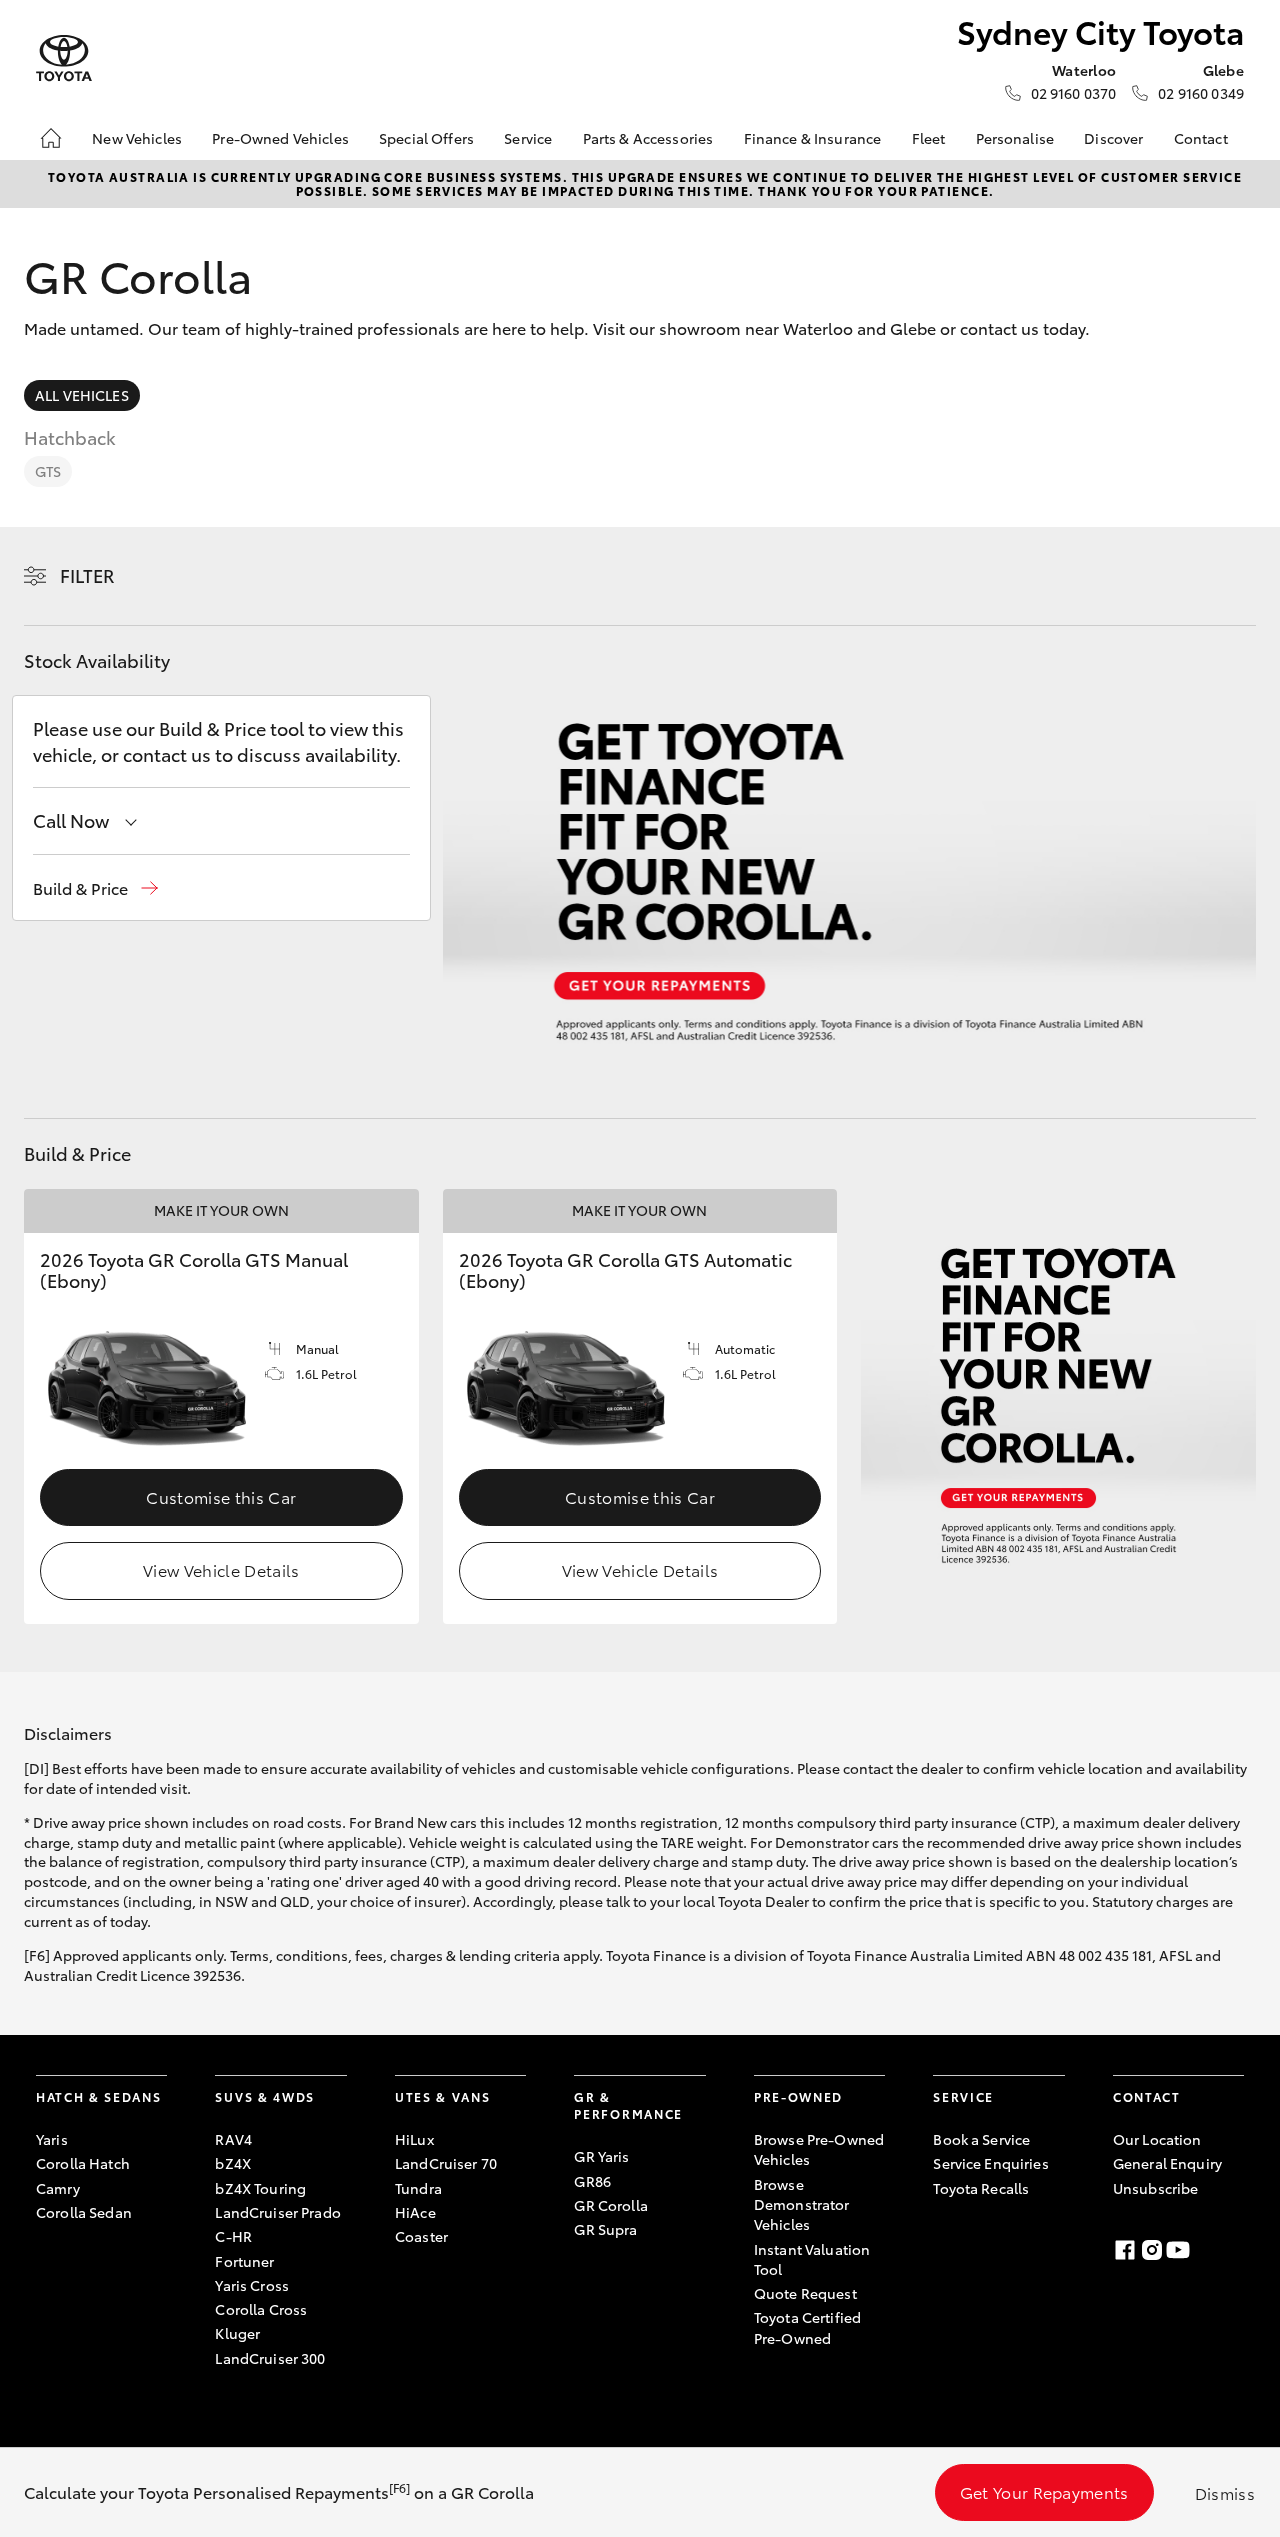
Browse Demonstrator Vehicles (802, 2204)
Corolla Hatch (83, 2163)
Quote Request (805, 2293)
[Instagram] (1152, 2250)
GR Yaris (601, 2156)
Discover (1113, 138)
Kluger (237, 2333)
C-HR (233, 2236)
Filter (87, 575)
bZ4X (233, 2163)
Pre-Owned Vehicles (280, 138)
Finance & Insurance (813, 138)
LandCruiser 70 (446, 2163)
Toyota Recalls (981, 2188)
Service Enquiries (990, 2163)
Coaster (421, 2236)
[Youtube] (1178, 2250)
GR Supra (605, 2229)
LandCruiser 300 (270, 2358)
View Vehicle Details (221, 1569)
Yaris (52, 2139)
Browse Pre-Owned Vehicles (819, 2149)
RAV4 (233, 2139)
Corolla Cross (261, 2309)
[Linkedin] (1205, 2250)
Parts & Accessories (648, 138)
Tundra (418, 2188)
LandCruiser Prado (277, 2212)
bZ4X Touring (260, 2188)
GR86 (592, 2181)
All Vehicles (82, 395)
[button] (95, 888)
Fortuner (244, 2261)
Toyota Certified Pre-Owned (807, 2327)
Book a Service (981, 2139)
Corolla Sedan (84, 2212)
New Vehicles (137, 138)
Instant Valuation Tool (812, 2259)
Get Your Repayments (1044, 2491)
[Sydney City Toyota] (64, 58)
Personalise (1015, 138)
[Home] (51, 138)
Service (528, 138)
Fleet (929, 138)
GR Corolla (610, 2205)
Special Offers (426, 138)
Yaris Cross (252, 2285)
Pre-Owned (798, 2096)
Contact (1201, 138)
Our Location (1157, 2139)
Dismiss (1225, 2492)
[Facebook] (1125, 2250)
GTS (48, 471)
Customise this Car (221, 1496)
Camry (58, 2188)
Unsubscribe (1156, 2188)
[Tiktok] (1232, 2250)
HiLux (414, 2139)
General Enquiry (1167, 2163)
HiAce (415, 2212)
